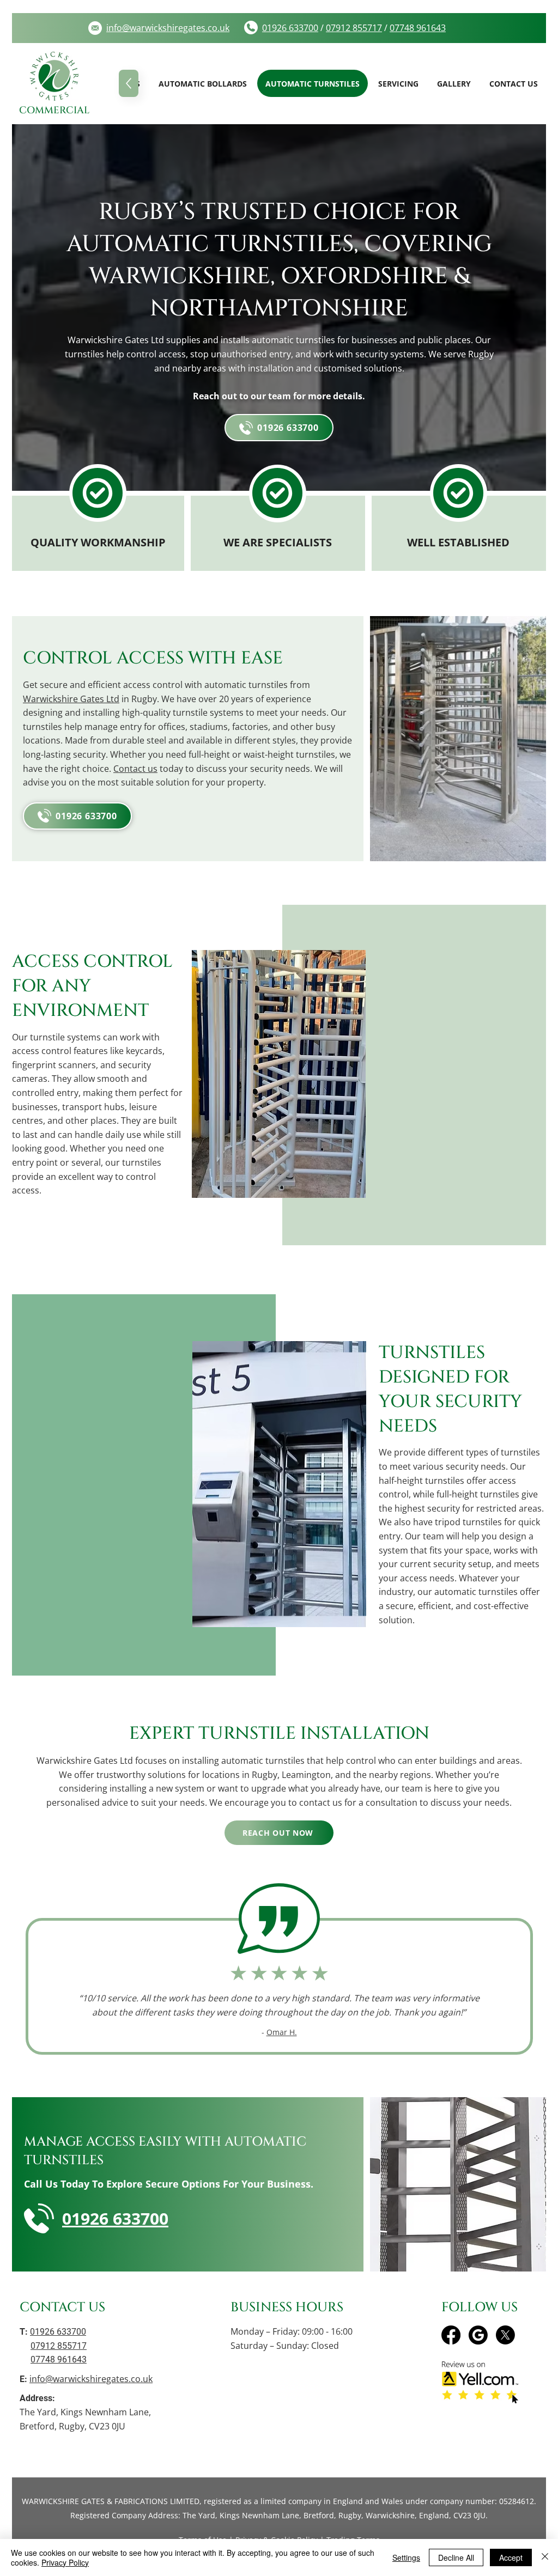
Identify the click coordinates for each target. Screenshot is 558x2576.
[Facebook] (451, 2335)
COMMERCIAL (54, 110)
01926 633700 (290, 28)
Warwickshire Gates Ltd (71, 699)
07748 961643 (418, 28)
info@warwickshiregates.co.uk (91, 2379)
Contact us (135, 769)
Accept (511, 2557)
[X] (505, 2335)
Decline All (456, 2557)
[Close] (545, 2557)
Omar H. (282, 2032)
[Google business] (478, 2335)
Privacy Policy (65, 2562)
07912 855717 (354, 28)
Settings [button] (406, 2557)
